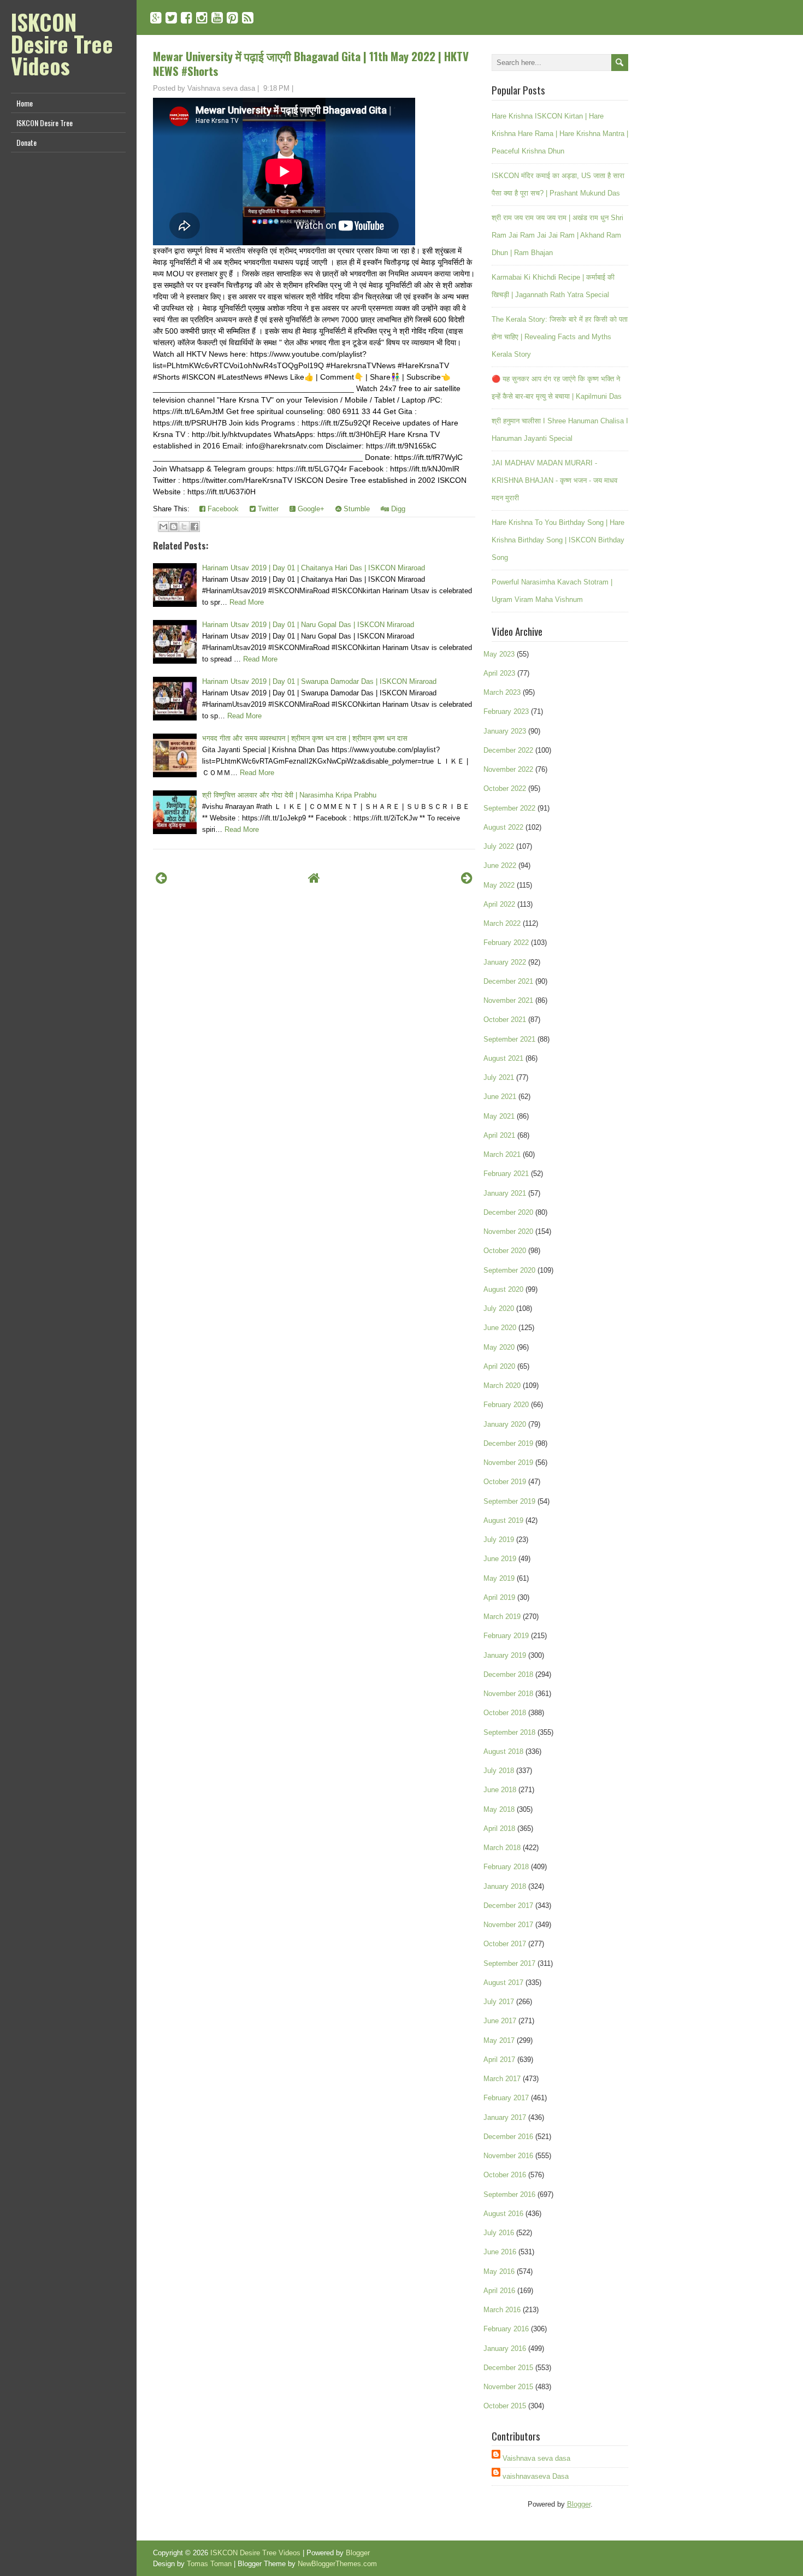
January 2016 (505, 2348)
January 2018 (505, 1886)
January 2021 (505, 1193)
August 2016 (503, 2214)
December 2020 (508, 1212)
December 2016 (508, 2137)
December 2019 (508, 1443)
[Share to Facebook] (194, 527)
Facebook (222, 509)
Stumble (356, 509)
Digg (397, 509)
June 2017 (500, 2021)
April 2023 (499, 673)
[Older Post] (467, 878)
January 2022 (505, 962)
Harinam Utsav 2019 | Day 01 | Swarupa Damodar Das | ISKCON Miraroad (319, 681)
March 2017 (502, 2079)
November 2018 (508, 1694)
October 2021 (505, 1020)
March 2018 (502, 1848)
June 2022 (500, 865)
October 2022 (505, 788)
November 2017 (508, 1925)
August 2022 (503, 827)
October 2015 (505, 2406)
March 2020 (502, 1386)
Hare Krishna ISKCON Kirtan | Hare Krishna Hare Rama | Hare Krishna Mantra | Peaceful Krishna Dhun (560, 134)
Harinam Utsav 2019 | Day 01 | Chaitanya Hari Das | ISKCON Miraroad (314, 568)
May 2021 (499, 1116)
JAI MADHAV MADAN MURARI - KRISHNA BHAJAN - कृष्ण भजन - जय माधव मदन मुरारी (554, 480)
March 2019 (502, 1617)
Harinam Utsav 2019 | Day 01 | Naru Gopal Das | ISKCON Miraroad (308, 625)
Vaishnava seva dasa (536, 2458)
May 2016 (499, 2271)
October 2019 (505, 1482)
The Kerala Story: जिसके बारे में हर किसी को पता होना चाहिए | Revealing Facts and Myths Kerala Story (560, 337)
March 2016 (502, 2310)
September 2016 (509, 2194)
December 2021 (508, 981)
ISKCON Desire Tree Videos (62, 44)
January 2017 (505, 2117)
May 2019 (499, 1578)
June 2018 (500, 1790)
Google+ (310, 509)
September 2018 (509, 1732)
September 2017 (509, 1963)
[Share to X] (184, 527)
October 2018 (505, 1713)
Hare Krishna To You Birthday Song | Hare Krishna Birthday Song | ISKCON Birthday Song (558, 540)
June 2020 (500, 1328)
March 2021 (502, 1154)
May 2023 (499, 654)
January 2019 (505, 1655)
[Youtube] (217, 18)
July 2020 (499, 1308)
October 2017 (505, 1944)
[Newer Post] (161, 878)
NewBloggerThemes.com (337, 2564)
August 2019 (503, 1520)
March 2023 (502, 692)
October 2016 (505, 2175)
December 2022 (508, 750)
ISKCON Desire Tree (45, 123)
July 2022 (499, 846)
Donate (26, 142)
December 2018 (508, 1674)
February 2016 (506, 2329)
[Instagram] (202, 18)
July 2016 (499, 2233)
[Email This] (163, 527)
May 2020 (499, 1347)
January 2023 (505, 731)
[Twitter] (171, 18)
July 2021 (499, 1077)
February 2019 (506, 1636)
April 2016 (499, 2291)
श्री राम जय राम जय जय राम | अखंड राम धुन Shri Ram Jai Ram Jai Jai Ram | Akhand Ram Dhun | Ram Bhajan (557, 235)
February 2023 (506, 711)
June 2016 (500, 2252)
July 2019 (499, 1540)
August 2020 (503, 1289)
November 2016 (508, 2156)
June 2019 (500, 1559)
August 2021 (503, 1058)
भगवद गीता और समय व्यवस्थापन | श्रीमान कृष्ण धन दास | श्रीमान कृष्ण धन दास (305, 738)
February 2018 (506, 1867)
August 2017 (503, 1983)
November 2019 (508, 1463)
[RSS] (248, 18)
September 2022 (509, 808)
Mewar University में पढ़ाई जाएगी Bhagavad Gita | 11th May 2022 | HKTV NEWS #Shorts (311, 63)
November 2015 (508, 2387)
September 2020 (509, 1270)
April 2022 (499, 904)
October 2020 (505, 1251)
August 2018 (503, 1751)
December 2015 (508, 2368)
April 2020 (499, 1366)
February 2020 (506, 1405)
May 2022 (499, 885)
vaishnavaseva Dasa (536, 2476)
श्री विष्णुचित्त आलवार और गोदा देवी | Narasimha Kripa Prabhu (289, 795)
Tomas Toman (209, 2564)
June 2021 (500, 1097)
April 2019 (499, 1597)
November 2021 (508, 1000)
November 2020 (508, 1231)
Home (25, 103)
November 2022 (508, 769)
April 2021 (499, 1135)
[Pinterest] (232, 18)
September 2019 (509, 1501)
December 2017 (508, 1906)
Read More (247, 602)
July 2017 (499, 2002)
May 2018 (499, 1809)
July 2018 (499, 1771)
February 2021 (506, 1174)
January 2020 (505, 1424)
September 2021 (509, 1039)
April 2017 (499, 2060)
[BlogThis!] (174, 527)
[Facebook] (187, 18)
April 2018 (499, 1828)
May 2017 (499, 2040)
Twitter (267, 509)
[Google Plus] (156, 18)
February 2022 (506, 943)
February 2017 (506, 2098)
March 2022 (502, 923)
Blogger (579, 2504)
